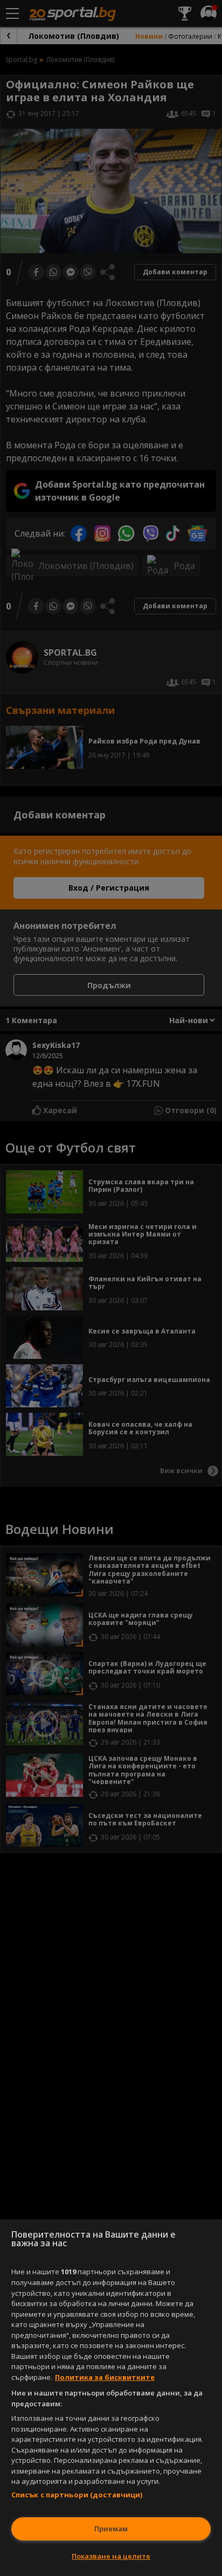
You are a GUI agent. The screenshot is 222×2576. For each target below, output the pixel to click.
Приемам (111, 2529)
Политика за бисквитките (105, 2377)
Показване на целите (111, 2556)
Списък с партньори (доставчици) (77, 2495)
